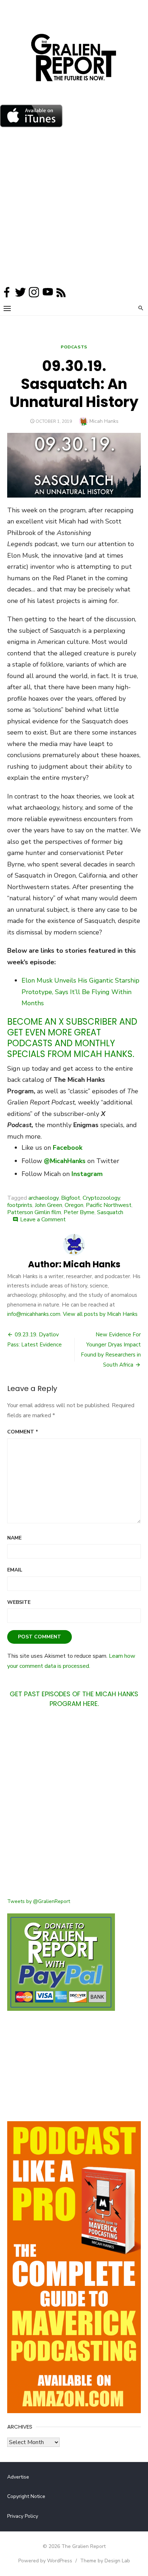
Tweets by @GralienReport (39, 1901)
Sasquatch (110, 1212)
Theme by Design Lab (105, 2561)
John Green (48, 1205)
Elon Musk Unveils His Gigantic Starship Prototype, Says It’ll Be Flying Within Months (80, 992)
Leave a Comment (43, 1220)
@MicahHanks (65, 1161)
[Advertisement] (74, 209)
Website (19, 1602)
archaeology (43, 1198)
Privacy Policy (23, 2516)
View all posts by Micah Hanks (100, 1314)
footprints (20, 1205)
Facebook (68, 1148)
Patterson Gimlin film (34, 1212)
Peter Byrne (79, 1212)
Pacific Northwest (109, 1205)
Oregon (74, 1205)
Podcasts (74, 347)
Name (14, 1538)
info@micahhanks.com (34, 1314)
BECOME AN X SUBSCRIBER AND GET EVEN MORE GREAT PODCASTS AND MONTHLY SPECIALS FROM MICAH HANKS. (72, 1038)
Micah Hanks (104, 421)
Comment (23, 1432)
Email (15, 1570)
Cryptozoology (101, 1198)
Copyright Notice (26, 2496)
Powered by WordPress (45, 2561)
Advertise (18, 2477)
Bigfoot (71, 1198)
